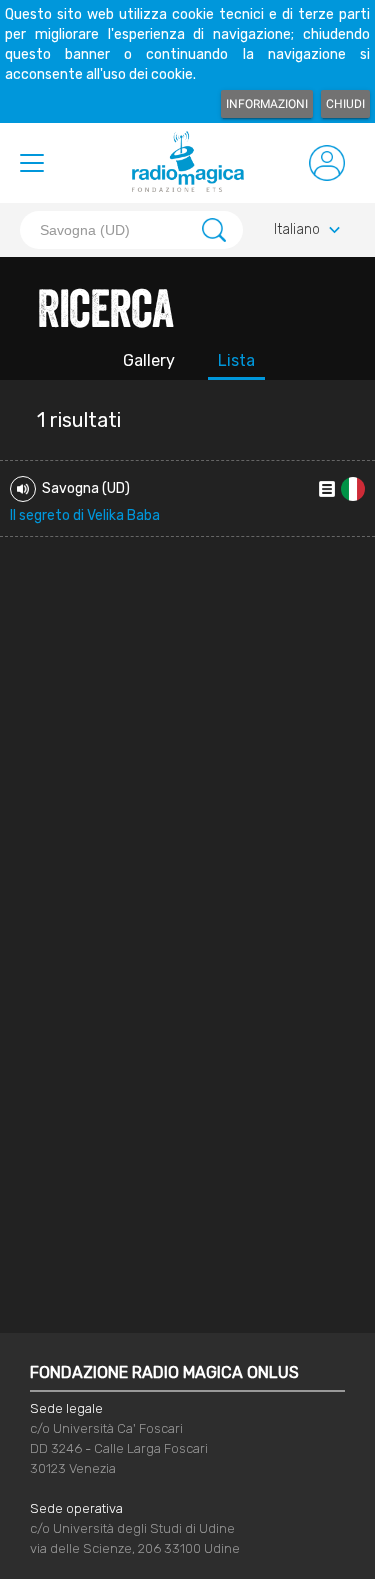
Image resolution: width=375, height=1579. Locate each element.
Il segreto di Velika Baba (85, 515)
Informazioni (267, 104)
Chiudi (345, 104)
